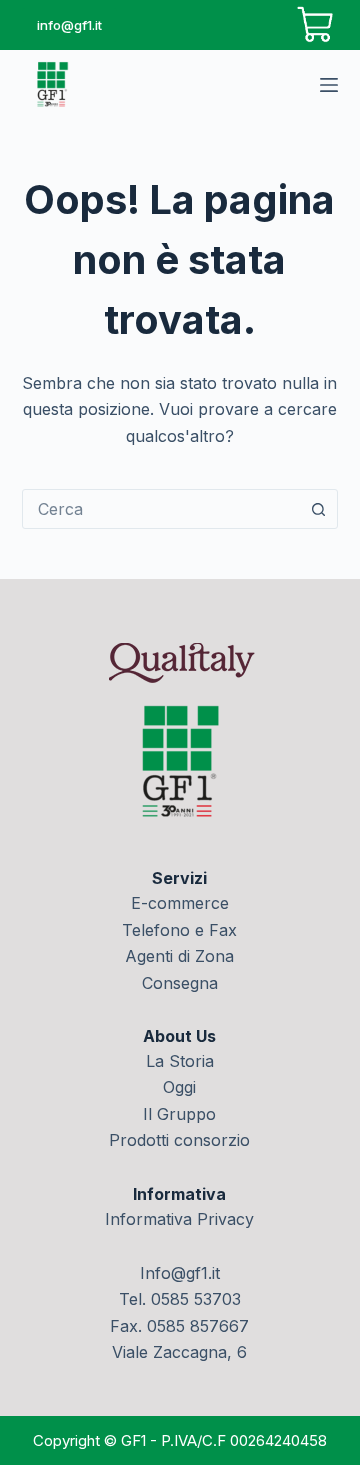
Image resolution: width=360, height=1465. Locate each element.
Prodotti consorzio (179, 1140)
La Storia (180, 1061)
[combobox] (161, 509)
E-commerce (180, 903)
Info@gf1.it (180, 1273)
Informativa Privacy (179, 1219)
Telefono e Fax (179, 930)
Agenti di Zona (179, 956)
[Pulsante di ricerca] (318, 509)
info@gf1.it (69, 25)
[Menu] (329, 85)
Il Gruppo (179, 1114)
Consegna (180, 983)
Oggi (179, 1087)
